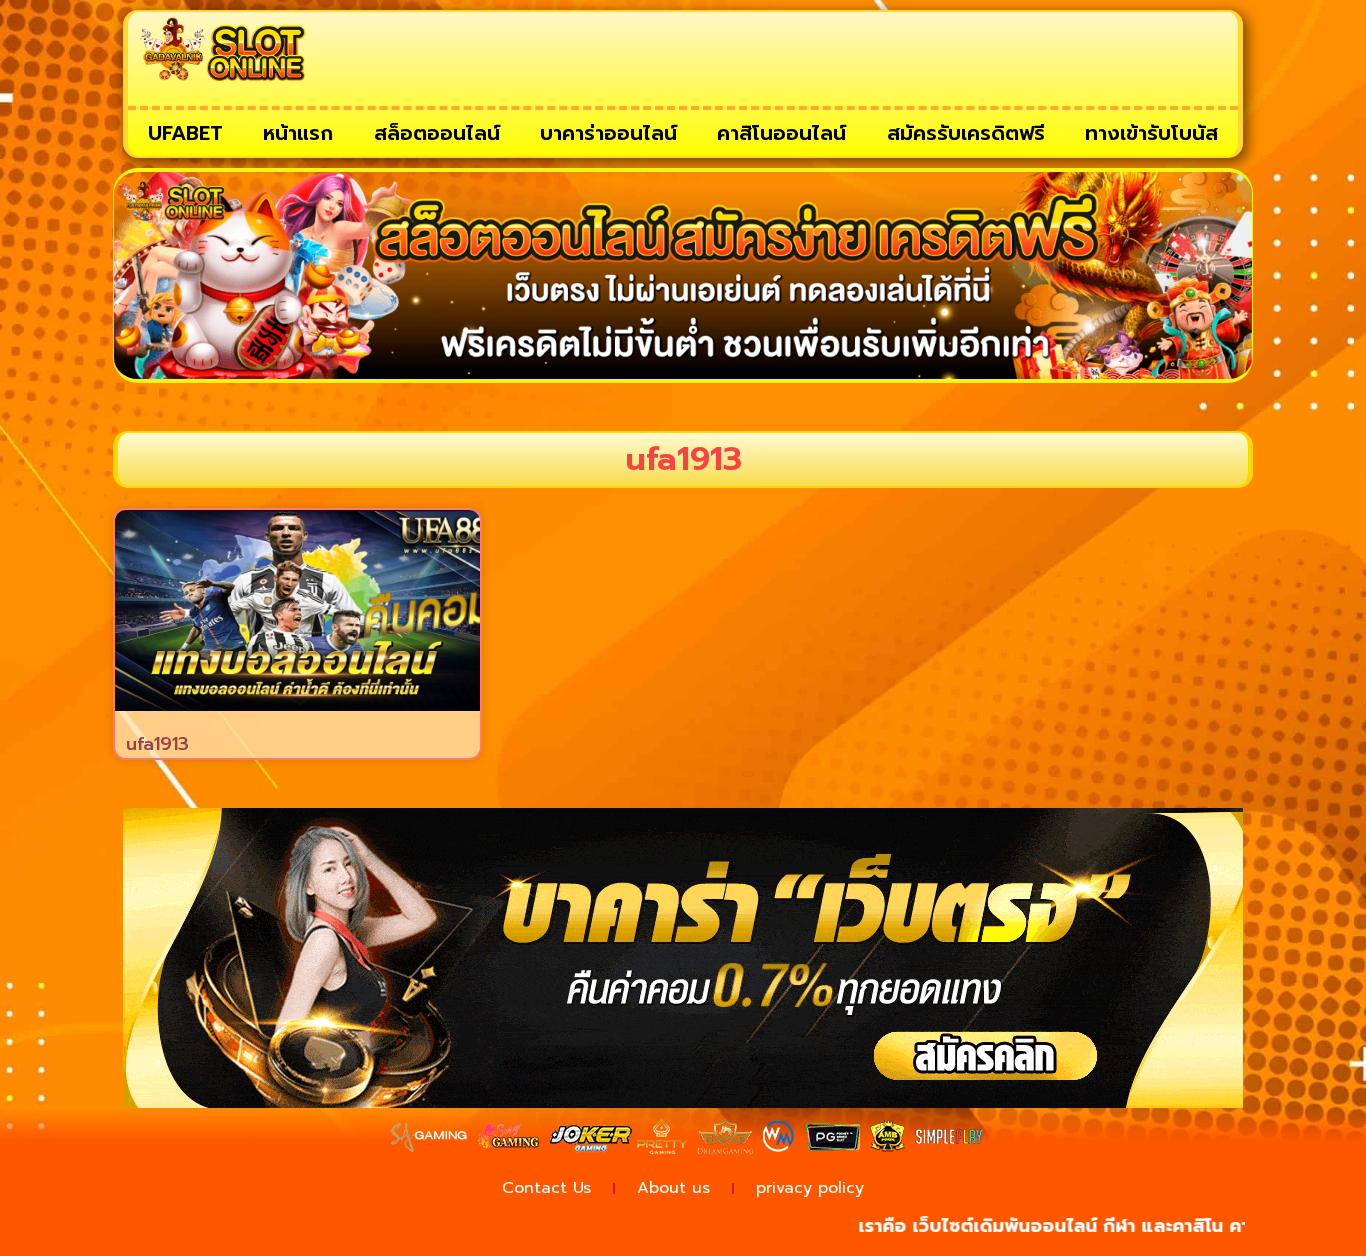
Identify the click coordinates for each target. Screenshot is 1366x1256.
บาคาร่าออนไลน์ (608, 133)
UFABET (185, 133)
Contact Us (546, 1188)
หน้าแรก (298, 133)
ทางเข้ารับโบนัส (1151, 133)
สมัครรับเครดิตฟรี (966, 133)
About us (673, 1188)
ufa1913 (157, 744)
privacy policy (810, 1188)
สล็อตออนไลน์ (437, 133)
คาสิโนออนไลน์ (781, 133)
